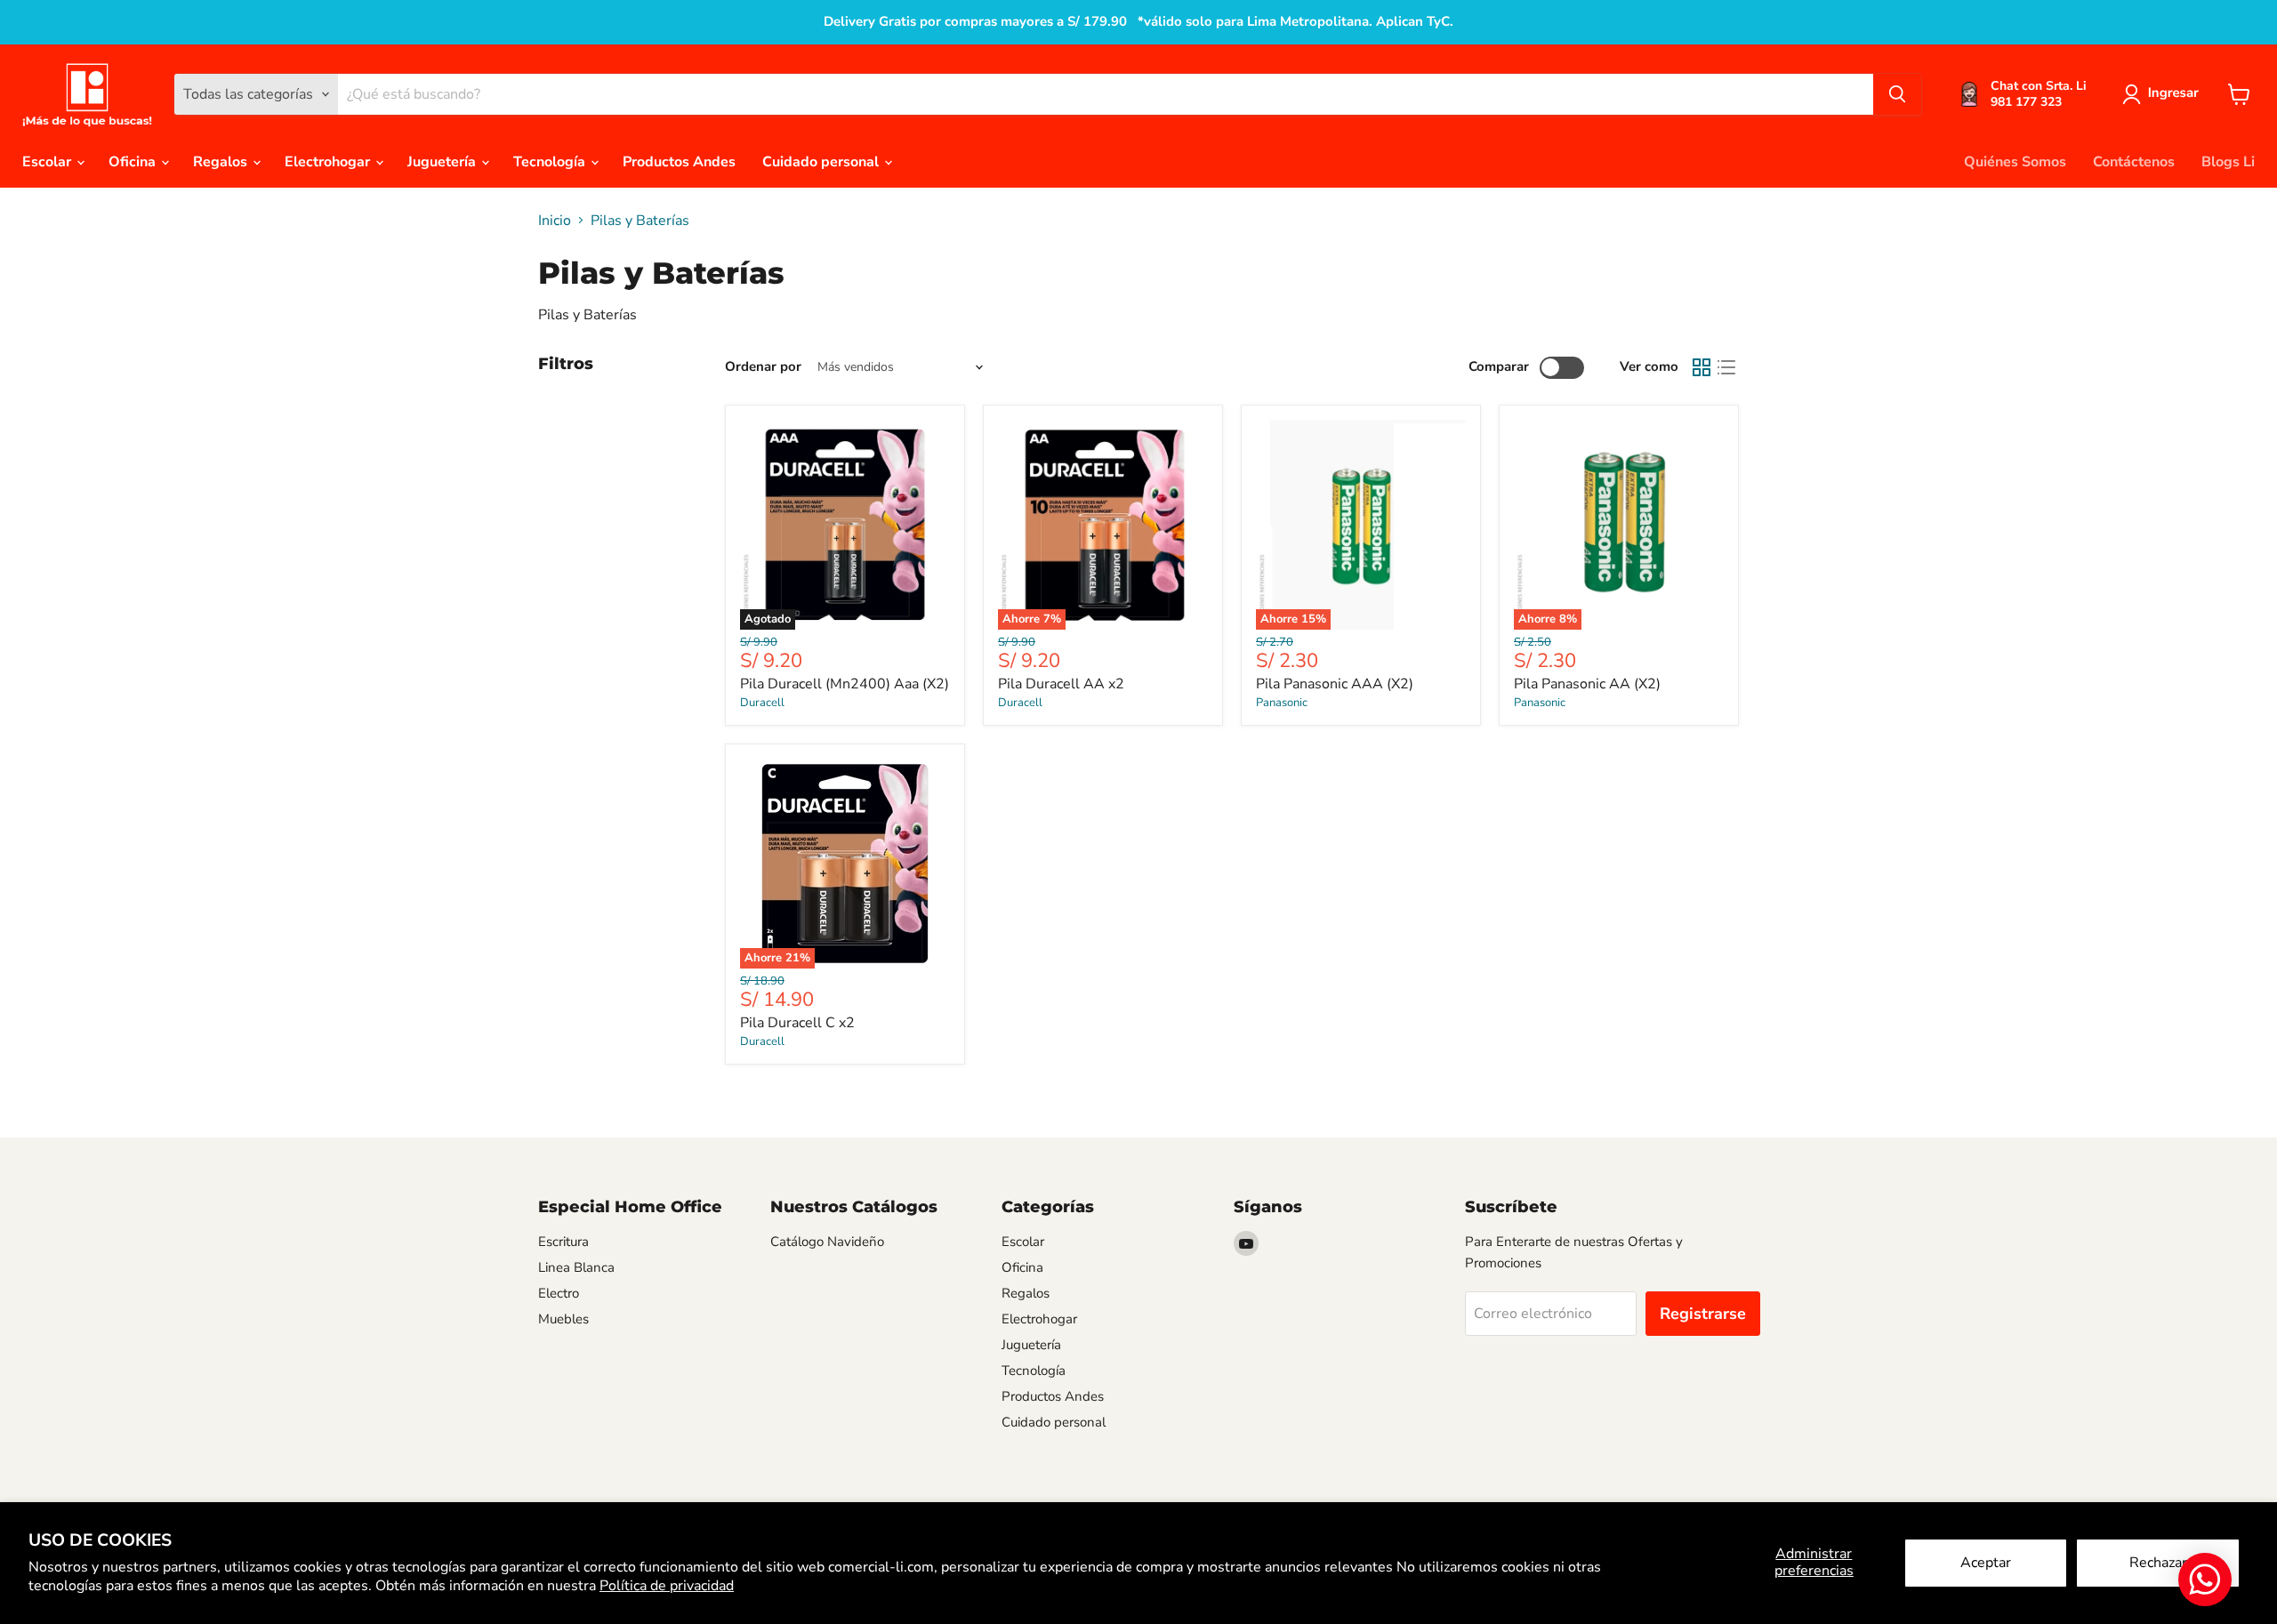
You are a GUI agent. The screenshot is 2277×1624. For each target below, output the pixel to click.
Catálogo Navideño (827, 1242)
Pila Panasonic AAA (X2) (1335, 684)
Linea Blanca (576, 1267)
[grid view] (1702, 367)
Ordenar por (763, 367)
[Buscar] (1897, 94)
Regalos (222, 162)
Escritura (563, 1242)
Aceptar (1986, 1563)
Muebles (563, 1319)
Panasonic (1282, 703)
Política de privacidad (667, 1586)
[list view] (1726, 367)
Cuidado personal (822, 162)
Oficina (134, 162)
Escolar (48, 162)
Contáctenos (2134, 162)
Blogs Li (2228, 162)
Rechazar (2158, 1563)
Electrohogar (329, 162)
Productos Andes (679, 162)
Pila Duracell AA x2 (1061, 684)
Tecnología (551, 162)
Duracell (762, 703)
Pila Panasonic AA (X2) (1587, 684)
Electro (559, 1293)
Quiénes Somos (2015, 162)
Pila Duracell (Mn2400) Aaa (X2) (845, 684)
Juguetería (443, 162)
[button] (2164, 94)
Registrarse (1703, 1314)
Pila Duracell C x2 (797, 1023)
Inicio (555, 221)
